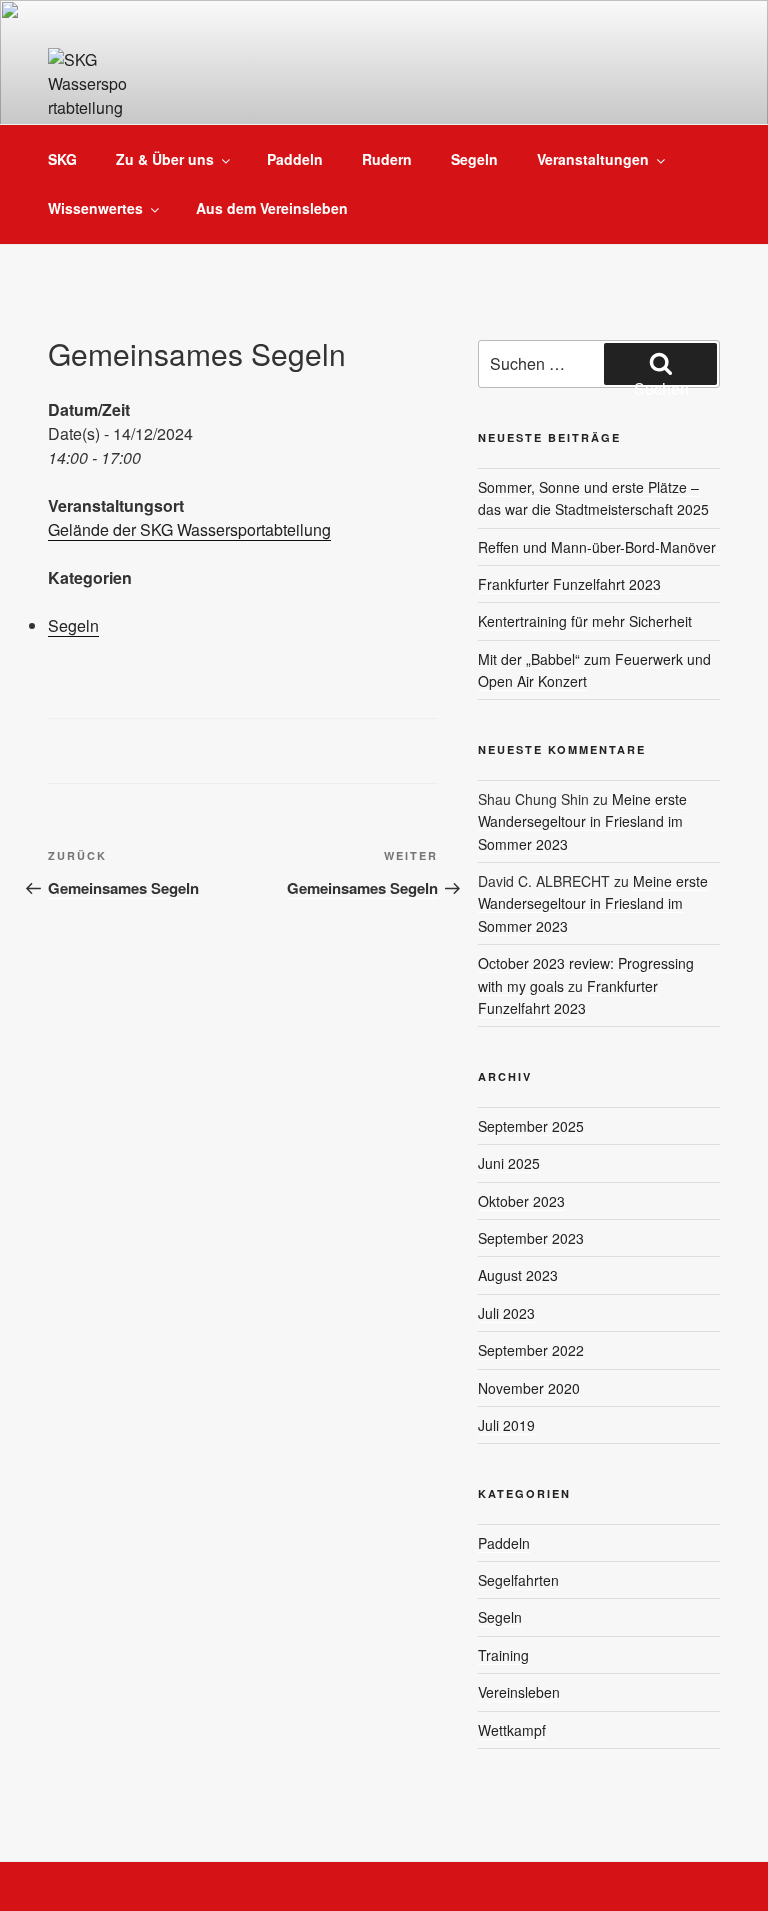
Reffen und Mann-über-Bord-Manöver (597, 547)
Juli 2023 (506, 1313)
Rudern (387, 159)
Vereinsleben (519, 1692)
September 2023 (531, 1238)
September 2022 (531, 1350)
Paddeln (295, 159)
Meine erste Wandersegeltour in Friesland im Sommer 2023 (582, 821)
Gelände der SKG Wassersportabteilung (189, 529)
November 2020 (529, 1388)
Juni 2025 (509, 1163)
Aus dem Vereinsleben (272, 208)
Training (503, 1655)
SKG (62, 159)
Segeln (474, 159)
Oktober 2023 (521, 1201)
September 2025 (531, 1126)
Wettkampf (512, 1730)
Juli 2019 (506, 1425)
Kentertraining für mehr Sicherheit (585, 621)
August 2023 (518, 1275)
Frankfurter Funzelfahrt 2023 (569, 584)
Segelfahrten (518, 1580)
